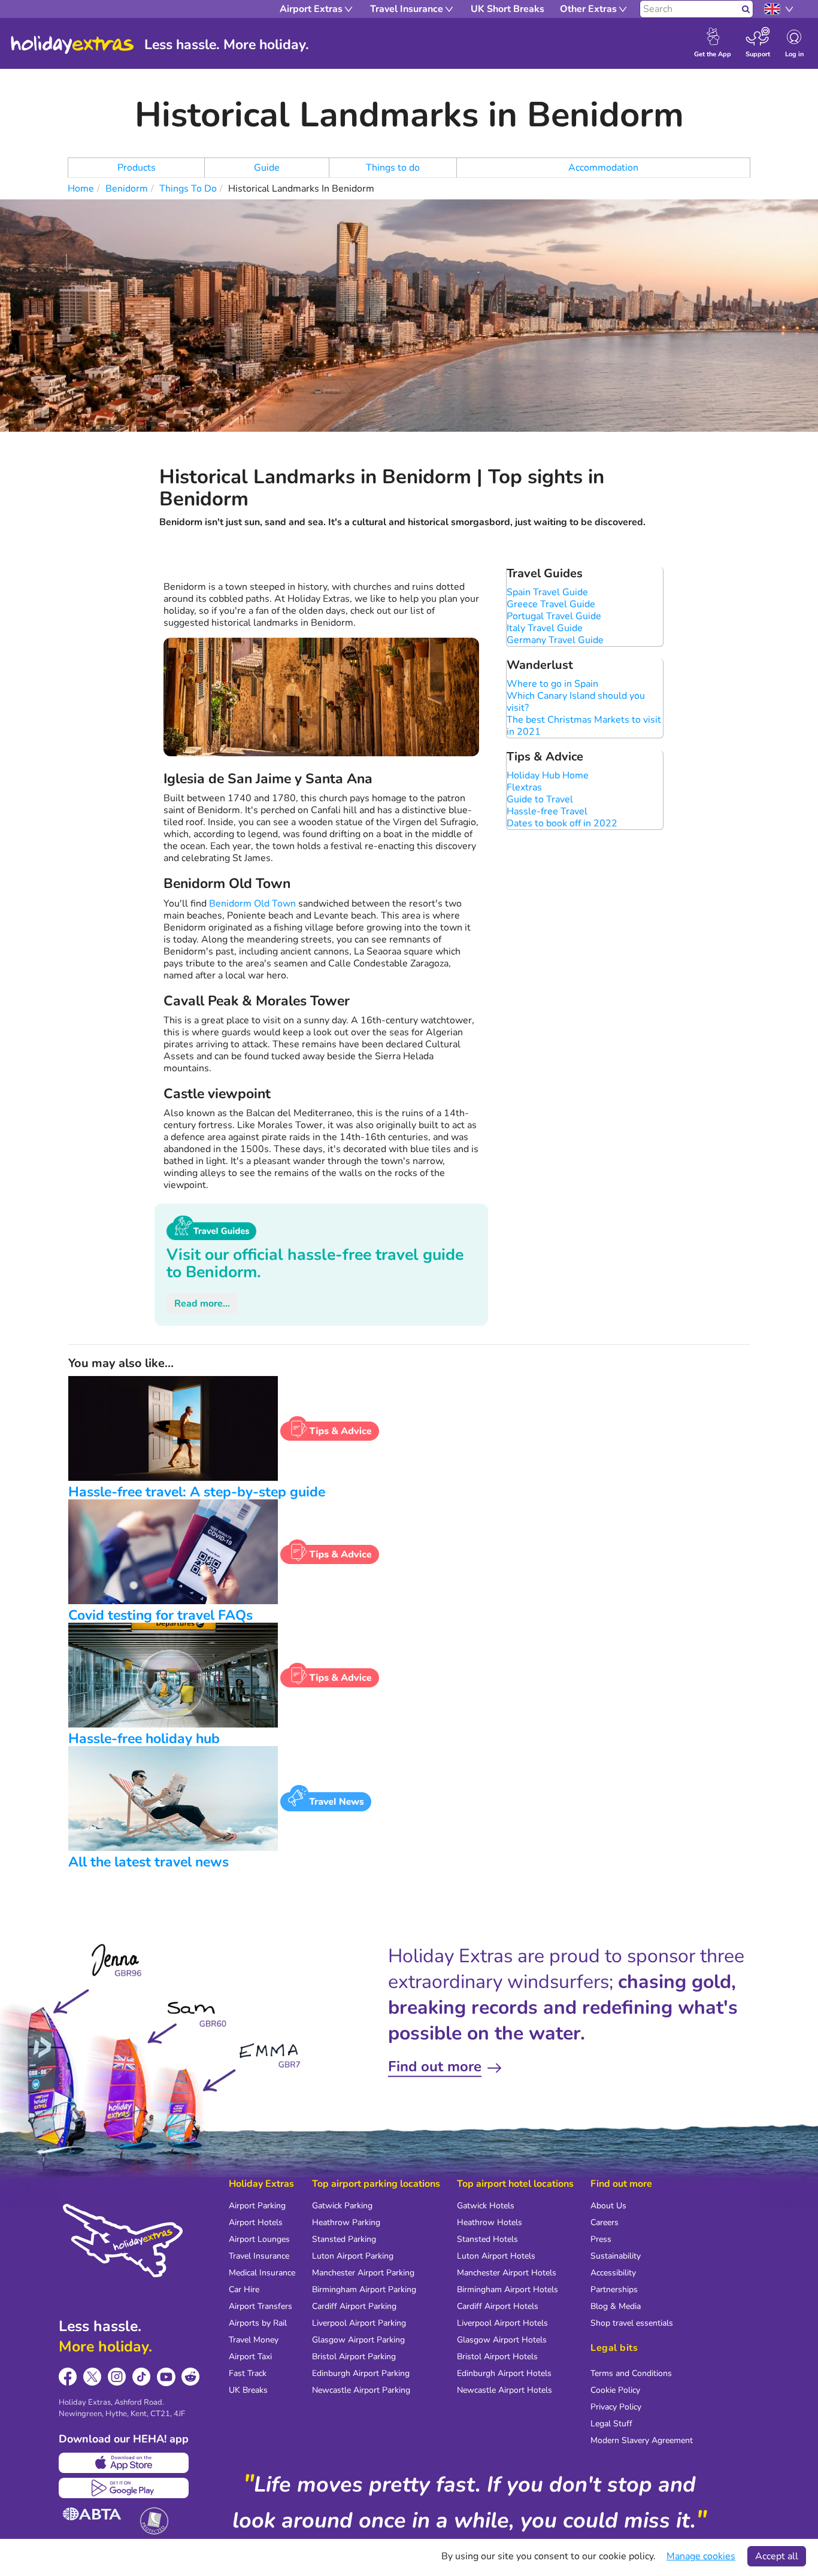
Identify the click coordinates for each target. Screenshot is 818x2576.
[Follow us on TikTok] (142, 2377)
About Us (608, 2206)
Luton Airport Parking (353, 2256)
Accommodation (603, 168)
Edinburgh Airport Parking (361, 2373)
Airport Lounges (259, 2239)
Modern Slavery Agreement (642, 2440)
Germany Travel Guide (555, 640)
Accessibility (613, 2273)
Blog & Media (616, 2306)
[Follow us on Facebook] (68, 2377)
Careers (605, 2222)
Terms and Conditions (631, 2373)
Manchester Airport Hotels (507, 2273)
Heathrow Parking (346, 2222)
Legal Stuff (611, 2424)
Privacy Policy (616, 2407)
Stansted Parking (344, 2239)
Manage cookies (701, 2556)
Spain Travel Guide (547, 592)
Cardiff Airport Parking (354, 2306)
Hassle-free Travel (547, 811)
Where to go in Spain (552, 684)
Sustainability (616, 2256)
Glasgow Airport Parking (358, 2340)
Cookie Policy (615, 2390)
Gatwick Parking (342, 2206)
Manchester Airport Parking (363, 2273)
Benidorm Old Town (252, 904)
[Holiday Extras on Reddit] (191, 2377)
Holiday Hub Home (548, 775)
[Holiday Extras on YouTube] (166, 2377)
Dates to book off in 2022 (562, 823)
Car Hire (244, 2289)
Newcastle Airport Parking (361, 2390)
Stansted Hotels (487, 2239)
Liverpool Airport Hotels (502, 2323)
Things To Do (188, 189)
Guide (267, 168)
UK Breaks (248, 2390)
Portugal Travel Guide (554, 616)
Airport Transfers (260, 2306)
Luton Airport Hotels (496, 2256)
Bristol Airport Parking (354, 2357)
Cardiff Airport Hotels (498, 2306)
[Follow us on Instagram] (117, 2377)
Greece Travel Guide (551, 604)
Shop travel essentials (632, 2323)
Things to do (393, 168)
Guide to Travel (540, 799)
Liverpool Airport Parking (359, 2323)
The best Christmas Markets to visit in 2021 (584, 726)
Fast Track (248, 2373)
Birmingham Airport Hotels (508, 2289)
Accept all (777, 2556)
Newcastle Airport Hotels (505, 2390)
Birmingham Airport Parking (364, 2289)
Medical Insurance (262, 2273)
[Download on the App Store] (124, 2463)
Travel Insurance (259, 2256)
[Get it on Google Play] (124, 2488)
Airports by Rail (258, 2323)
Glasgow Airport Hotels (502, 2340)
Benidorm (127, 189)
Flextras (524, 787)
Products (137, 168)
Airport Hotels (256, 2222)
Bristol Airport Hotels (497, 2357)
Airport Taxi (250, 2357)
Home (81, 189)
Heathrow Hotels (490, 2222)
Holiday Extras (72, 45)
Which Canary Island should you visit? (576, 702)
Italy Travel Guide (545, 628)
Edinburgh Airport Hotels (504, 2373)
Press (601, 2239)
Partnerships (614, 2289)
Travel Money (254, 2340)
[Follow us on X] (93, 2377)
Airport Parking (257, 2206)
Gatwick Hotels (486, 2206)
